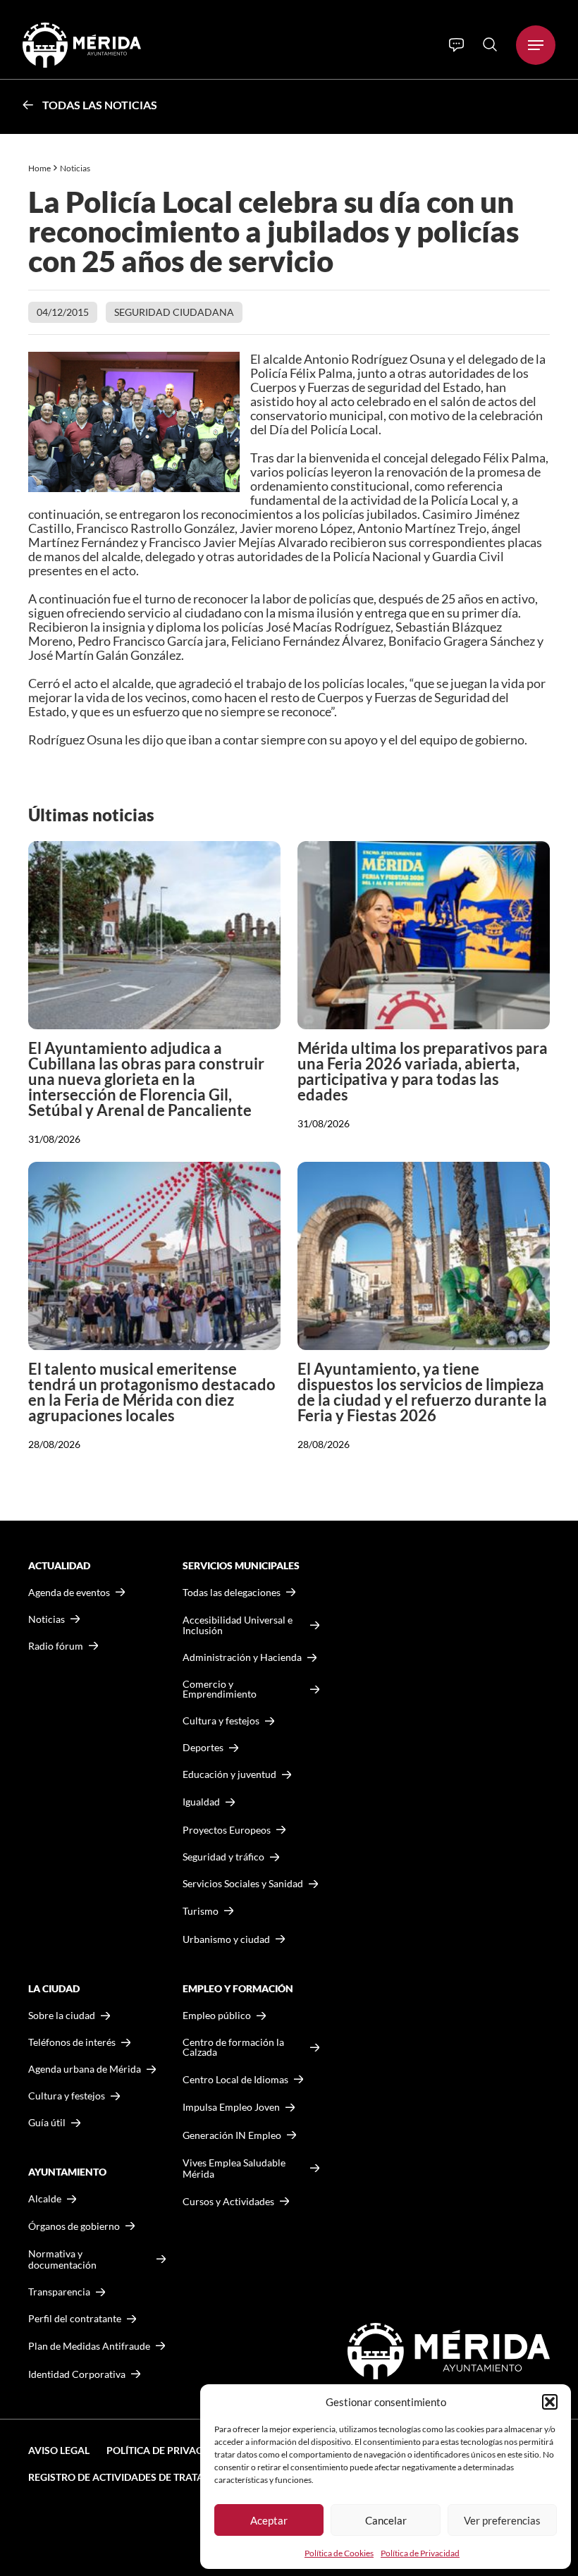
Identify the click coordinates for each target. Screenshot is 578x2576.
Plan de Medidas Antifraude (89, 2346)
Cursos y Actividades (228, 2201)
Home (39, 168)
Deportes (203, 1748)
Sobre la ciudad (62, 2016)
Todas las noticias (100, 105)
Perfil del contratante (75, 2319)
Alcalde (45, 2199)
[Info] (456, 45)
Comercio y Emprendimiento (220, 1689)
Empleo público (217, 2016)
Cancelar (386, 2520)
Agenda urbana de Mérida (85, 2069)
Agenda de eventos (69, 1593)
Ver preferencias (502, 2520)
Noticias (76, 168)
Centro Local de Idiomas (235, 2079)
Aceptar (269, 2520)
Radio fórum (56, 1646)
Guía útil (47, 2123)
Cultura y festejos (67, 2096)
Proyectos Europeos (227, 1830)
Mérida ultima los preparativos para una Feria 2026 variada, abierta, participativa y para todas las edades (423, 1071)
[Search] (490, 44)
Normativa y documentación (62, 2259)
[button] (550, 2402)
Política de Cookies (339, 2553)
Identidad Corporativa (77, 2374)
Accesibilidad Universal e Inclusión (238, 1625)
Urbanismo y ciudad (226, 1939)
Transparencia (59, 2292)
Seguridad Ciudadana (174, 312)
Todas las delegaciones (232, 1593)
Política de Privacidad (420, 2553)
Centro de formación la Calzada (233, 2047)
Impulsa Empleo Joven (231, 2107)
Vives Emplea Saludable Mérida (234, 2168)
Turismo (201, 1911)
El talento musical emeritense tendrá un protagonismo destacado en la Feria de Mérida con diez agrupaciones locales (152, 1392)
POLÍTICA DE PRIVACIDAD (166, 2450)
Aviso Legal (59, 2450)
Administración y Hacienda (242, 1657)
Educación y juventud (229, 1774)
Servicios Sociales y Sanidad (243, 1884)
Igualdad (201, 1802)
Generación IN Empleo (232, 2135)
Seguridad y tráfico (223, 1857)
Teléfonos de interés (72, 2042)
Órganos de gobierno (74, 2226)
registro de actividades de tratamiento (135, 2477)
